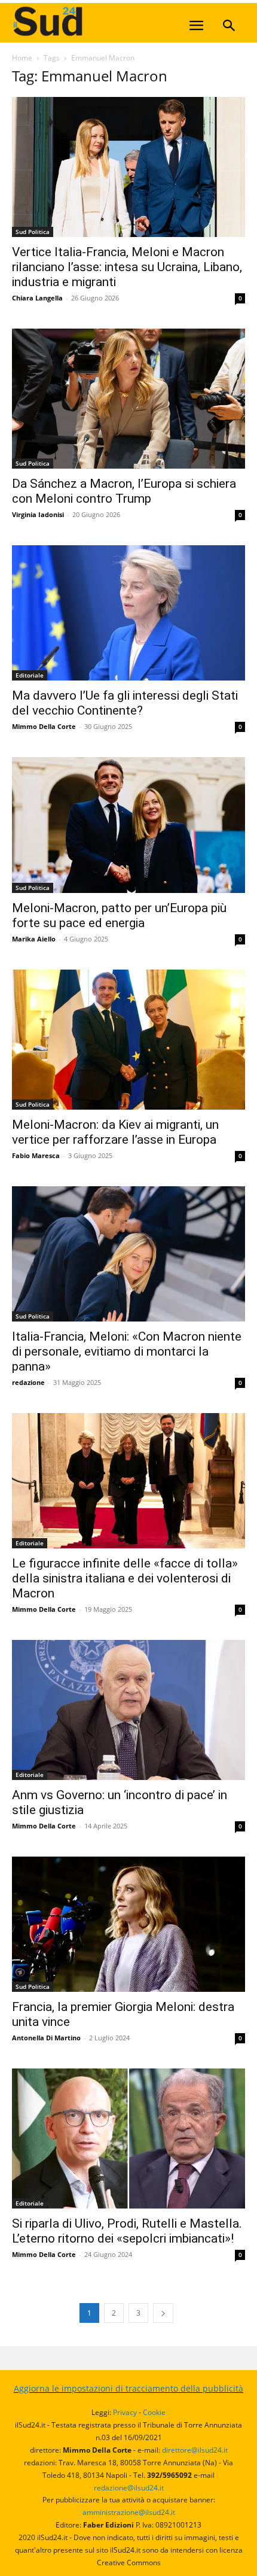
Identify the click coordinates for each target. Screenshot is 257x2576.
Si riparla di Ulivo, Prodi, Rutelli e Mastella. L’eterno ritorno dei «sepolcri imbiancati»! (127, 2231)
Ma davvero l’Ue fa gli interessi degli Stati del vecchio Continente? (125, 703)
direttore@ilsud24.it (195, 2450)
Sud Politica (33, 232)
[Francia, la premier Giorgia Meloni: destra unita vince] (128, 1924)
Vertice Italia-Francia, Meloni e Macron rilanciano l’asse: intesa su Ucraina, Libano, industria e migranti (127, 267)
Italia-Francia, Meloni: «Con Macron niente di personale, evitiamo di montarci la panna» (127, 1351)
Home (22, 58)
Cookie (154, 2412)
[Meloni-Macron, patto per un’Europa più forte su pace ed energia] (128, 825)
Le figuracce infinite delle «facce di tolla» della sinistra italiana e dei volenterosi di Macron (125, 1578)
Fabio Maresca (36, 1155)
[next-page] (163, 2313)
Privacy (125, 2412)
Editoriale (30, 675)
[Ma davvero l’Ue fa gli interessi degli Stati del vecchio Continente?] (128, 613)
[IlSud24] (102, 21)
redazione (28, 1382)
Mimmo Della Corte (44, 726)
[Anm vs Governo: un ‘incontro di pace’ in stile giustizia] (128, 1710)
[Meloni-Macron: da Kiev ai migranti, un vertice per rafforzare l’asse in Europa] (128, 1040)
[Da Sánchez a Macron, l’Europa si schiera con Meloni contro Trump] (128, 399)
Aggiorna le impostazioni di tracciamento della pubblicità (128, 2388)
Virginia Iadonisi (38, 514)
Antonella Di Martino (46, 2038)
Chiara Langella (37, 298)
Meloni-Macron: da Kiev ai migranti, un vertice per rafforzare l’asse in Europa (115, 1132)
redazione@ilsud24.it (129, 2488)
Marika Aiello (34, 939)
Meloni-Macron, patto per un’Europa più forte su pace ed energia (119, 915)
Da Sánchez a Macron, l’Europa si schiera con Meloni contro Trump (124, 491)
